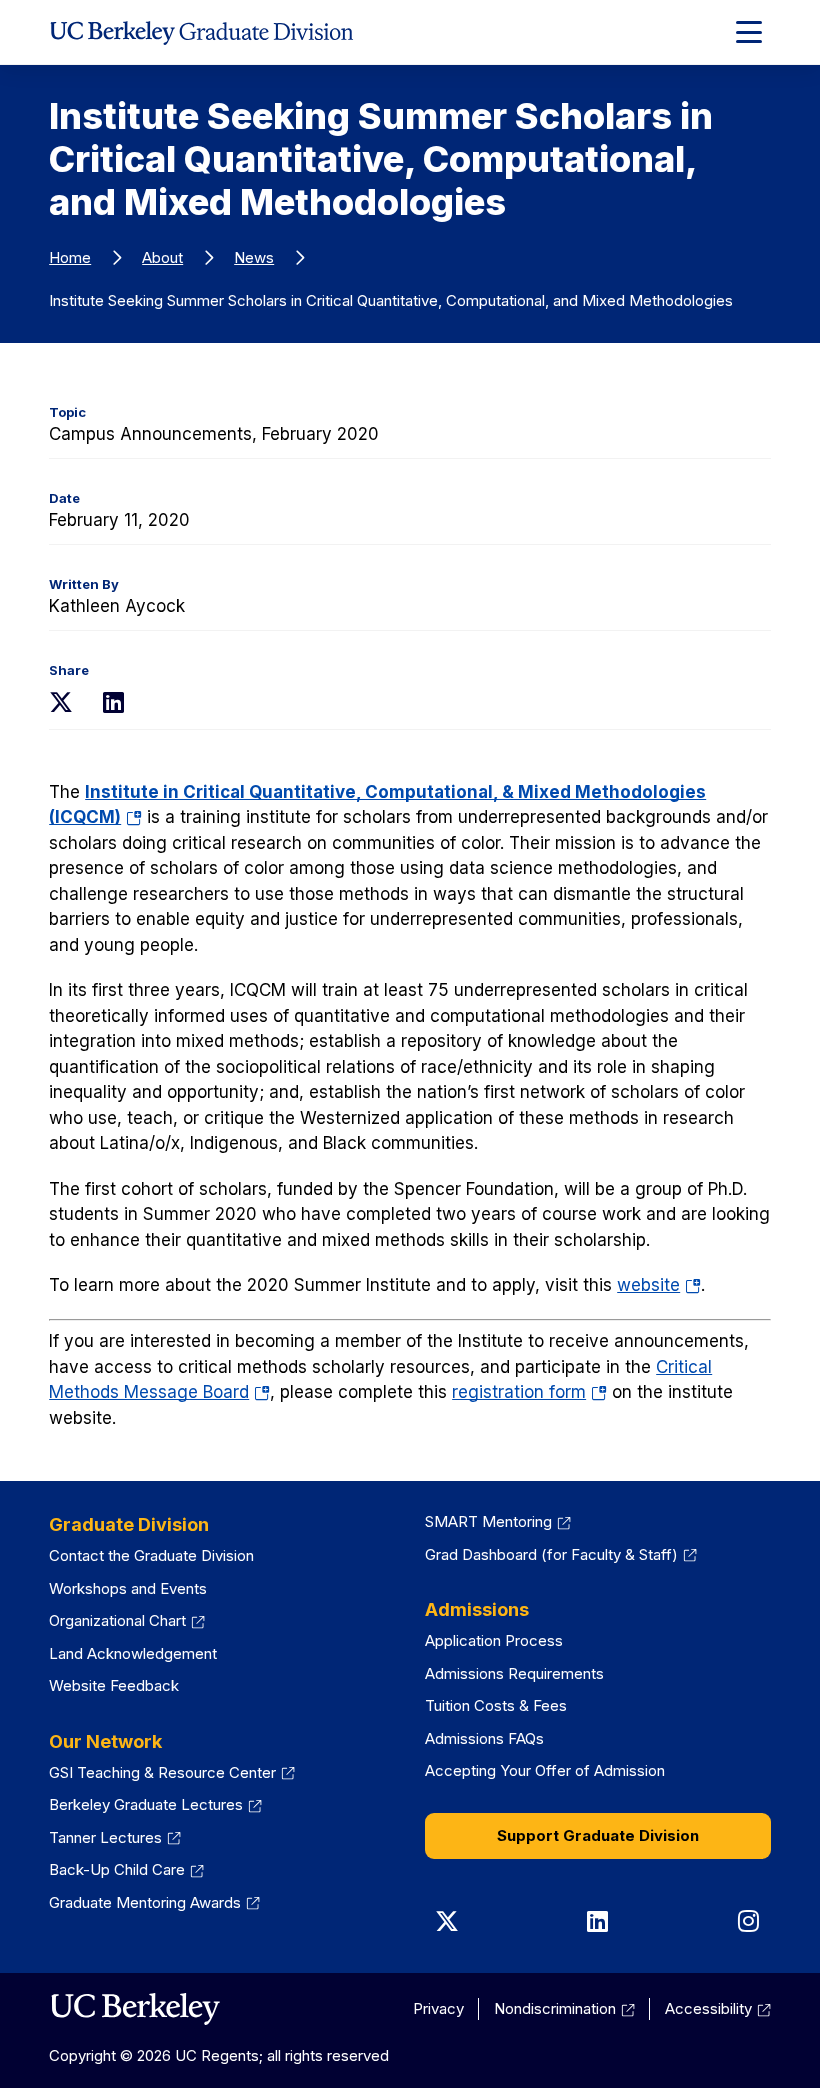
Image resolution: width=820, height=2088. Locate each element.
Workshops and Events (128, 1588)
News (254, 257)
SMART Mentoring (488, 1521)
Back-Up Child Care (117, 1869)
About (162, 257)
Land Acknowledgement (133, 1653)
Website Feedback (114, 1685)
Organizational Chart (117, 1620)
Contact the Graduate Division (151, 1555)
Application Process (494, 1640)
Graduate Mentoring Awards (145, 1902)
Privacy (438, 2008)
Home (70, 257)
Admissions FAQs (484, 1738)
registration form (529, 1392)
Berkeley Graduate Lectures (146, 1804)
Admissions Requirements (514, 1673)
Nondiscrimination (555, 2008)
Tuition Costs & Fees (496, 1705)
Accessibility (708, 2008)
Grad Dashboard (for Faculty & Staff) (551, 1554)
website (659, 1285)
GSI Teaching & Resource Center (162, 1772)
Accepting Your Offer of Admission (545, 1770)
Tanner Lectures (105, 1837)
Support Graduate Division (598, 1835)
